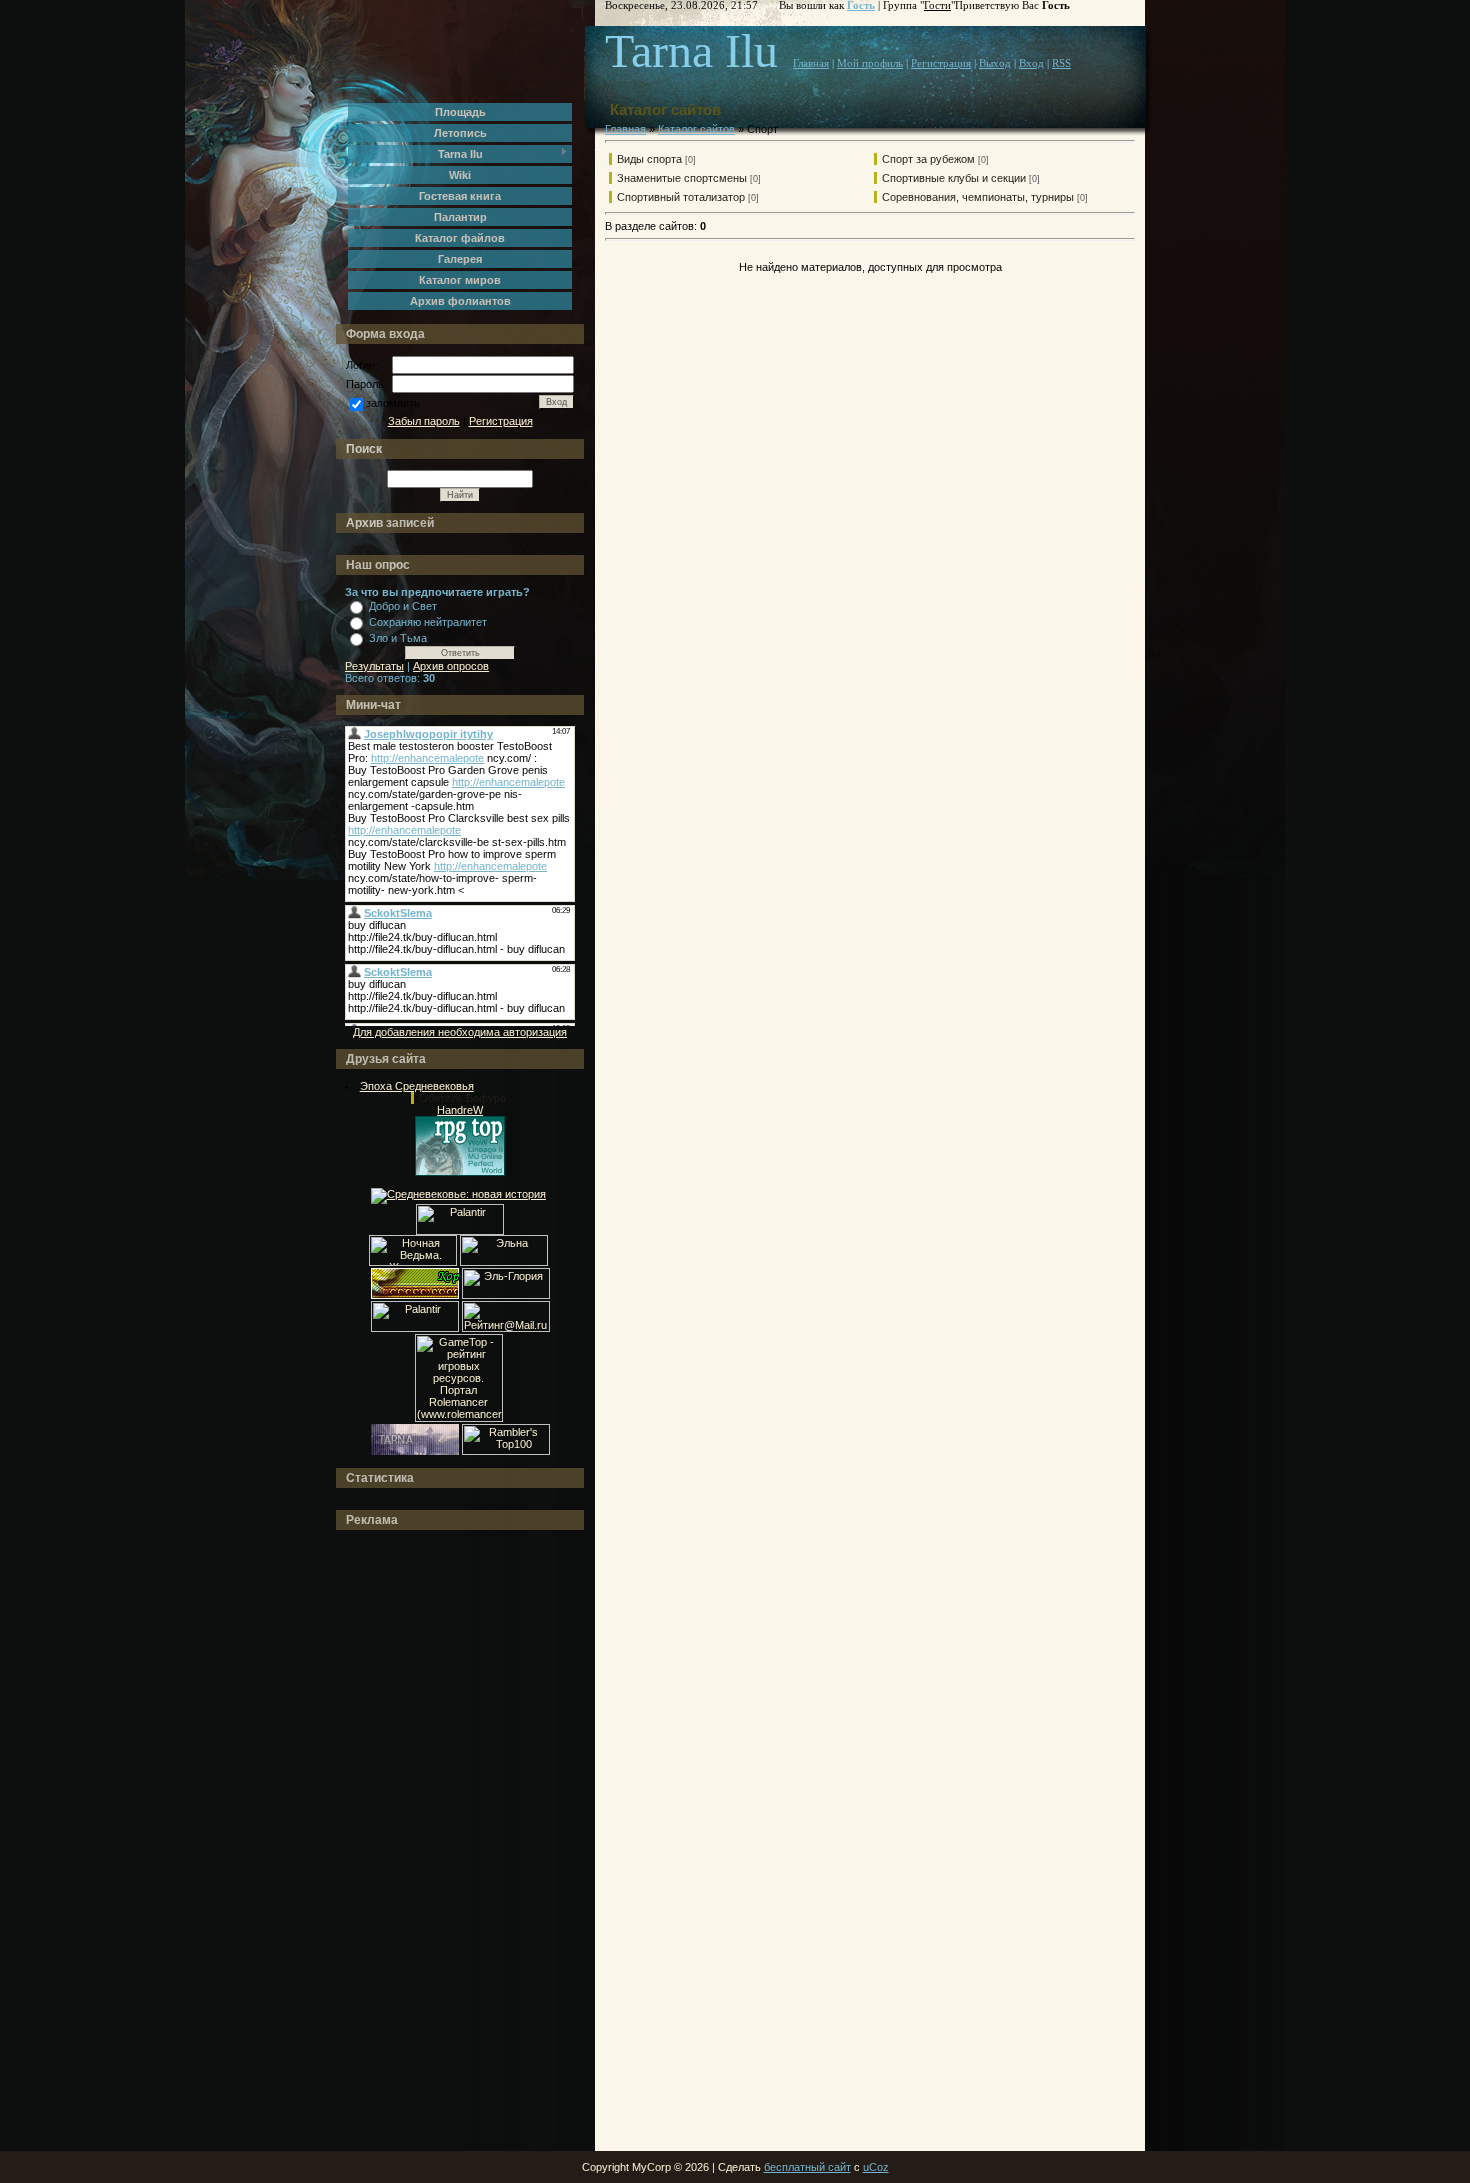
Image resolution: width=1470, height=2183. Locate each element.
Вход (1031, 63)
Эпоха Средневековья (417, 1086)
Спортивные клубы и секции (954, 178)
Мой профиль (870, 63)
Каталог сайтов (696, 129)
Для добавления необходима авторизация (460, 1032)
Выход (995, 63)
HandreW (460, 1110)
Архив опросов (451, 666)
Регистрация (501, 421)
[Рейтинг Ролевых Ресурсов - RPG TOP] (460, 1172)
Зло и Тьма (398, 638)
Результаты (374, 666)
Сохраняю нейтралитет (428, 622)
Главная (811, 63)
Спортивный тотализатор (681, 197)
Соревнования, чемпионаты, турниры (978, 197)
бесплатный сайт (807, 2167)
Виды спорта (649, 159)
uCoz (876, 2167)
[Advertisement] (425, 1841)
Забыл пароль (424, 421)
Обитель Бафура (462, 1098)
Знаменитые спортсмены (682, 178)
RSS (1061, 63)
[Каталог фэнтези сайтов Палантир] (460, 1231)
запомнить (393, 403)
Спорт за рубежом (928, 159)
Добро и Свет (403, 606)
